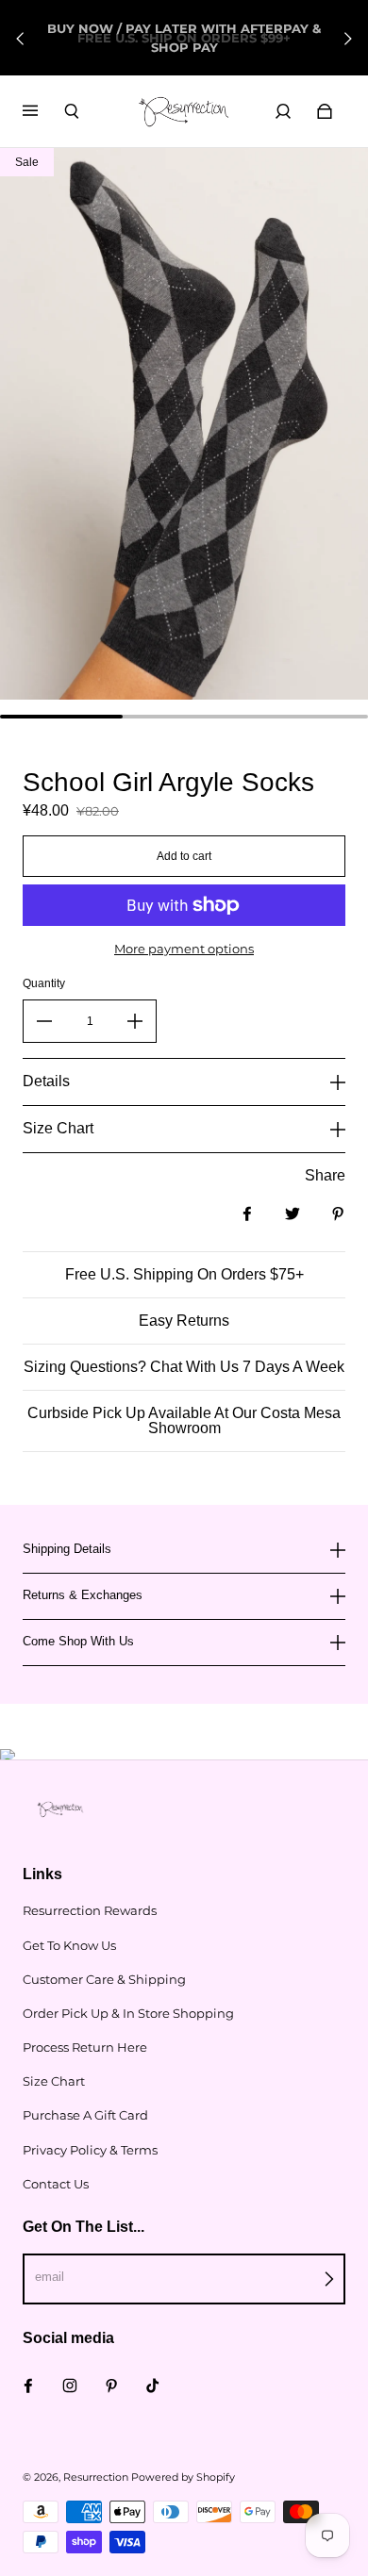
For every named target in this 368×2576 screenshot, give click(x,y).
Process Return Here (85, 2047)
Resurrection (96, 2477)
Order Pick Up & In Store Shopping (128, 2013)
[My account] (283, 111)
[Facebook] (28, 2386)
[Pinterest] (111, 2386)
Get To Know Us (69, 1945)
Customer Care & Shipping (104, 1979)
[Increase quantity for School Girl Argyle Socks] (135, 1021)
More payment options (184, 949)
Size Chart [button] (58, 1128)
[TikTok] (153, 2386)
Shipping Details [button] (67, 1549)
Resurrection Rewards (90, 1910)
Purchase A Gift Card (85, 2115)
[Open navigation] (43, 111)
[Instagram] (70, 2386)
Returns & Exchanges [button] (83, 1595)
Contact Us (56, 2184)
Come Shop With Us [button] (78, 1641)
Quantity (44, 983)
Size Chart (54, 2081)
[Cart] (325, 111)
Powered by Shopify (183, 2477)
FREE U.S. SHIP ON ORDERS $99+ (184, 38)
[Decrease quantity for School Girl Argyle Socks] (44, 1021)
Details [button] (46, 1081)
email (50, 2277)
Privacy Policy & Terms (90, 2150)
